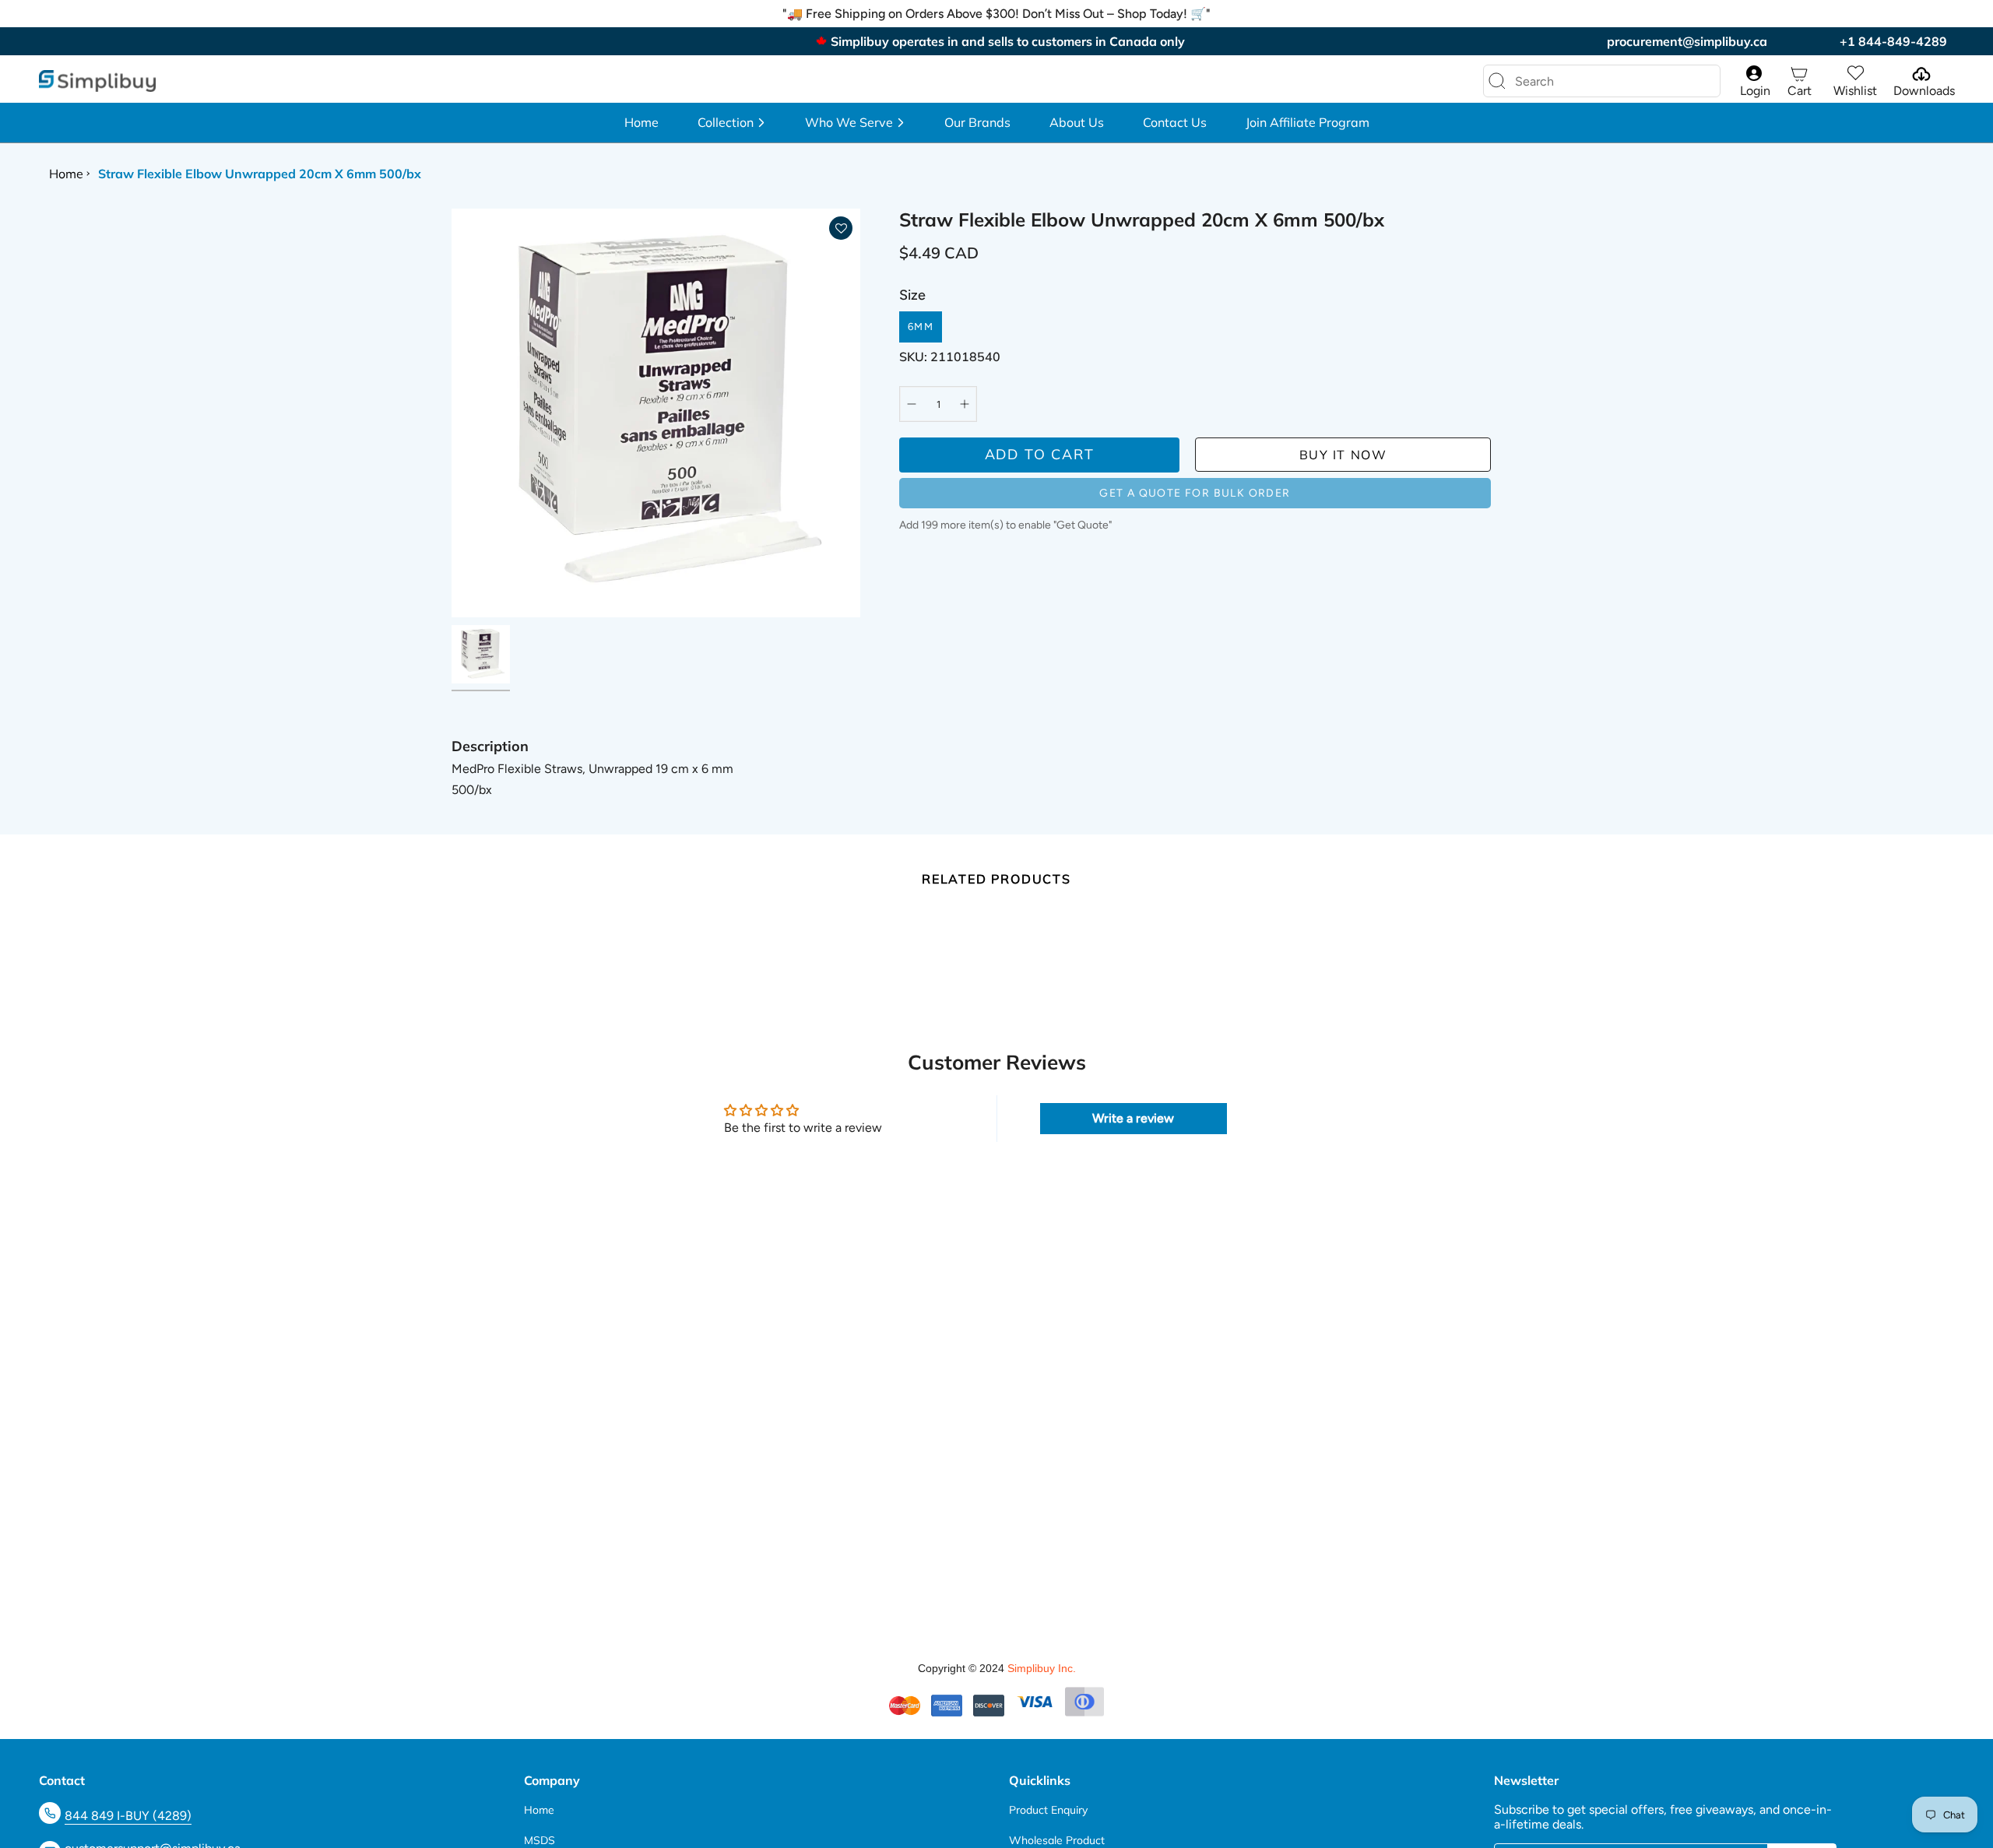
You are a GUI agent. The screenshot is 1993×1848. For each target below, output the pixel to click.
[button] (732, 123)
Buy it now (1343, 455)
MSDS (540, 1840)
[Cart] (1799, 74)
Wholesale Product (1057, 1840)
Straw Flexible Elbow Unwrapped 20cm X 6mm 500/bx (260, 174)
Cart (1800, 91)
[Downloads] (1920, 74)
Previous (452, 413)
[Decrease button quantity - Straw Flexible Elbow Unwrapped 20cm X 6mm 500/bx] (915, 404)
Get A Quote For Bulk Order (1195, 493)
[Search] (1497, 81)
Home (66, 174)
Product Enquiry (1048, 1810)
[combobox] (1589, 81)
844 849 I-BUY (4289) (128, 1816)
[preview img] (481, 654)
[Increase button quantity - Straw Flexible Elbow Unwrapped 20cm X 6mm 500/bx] (961, 404)
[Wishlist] (1855, 74)
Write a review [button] (1133, 1118)
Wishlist (1855, 91)
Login (1755, 91)
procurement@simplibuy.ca (1687, 41)
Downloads (1924, 91)
